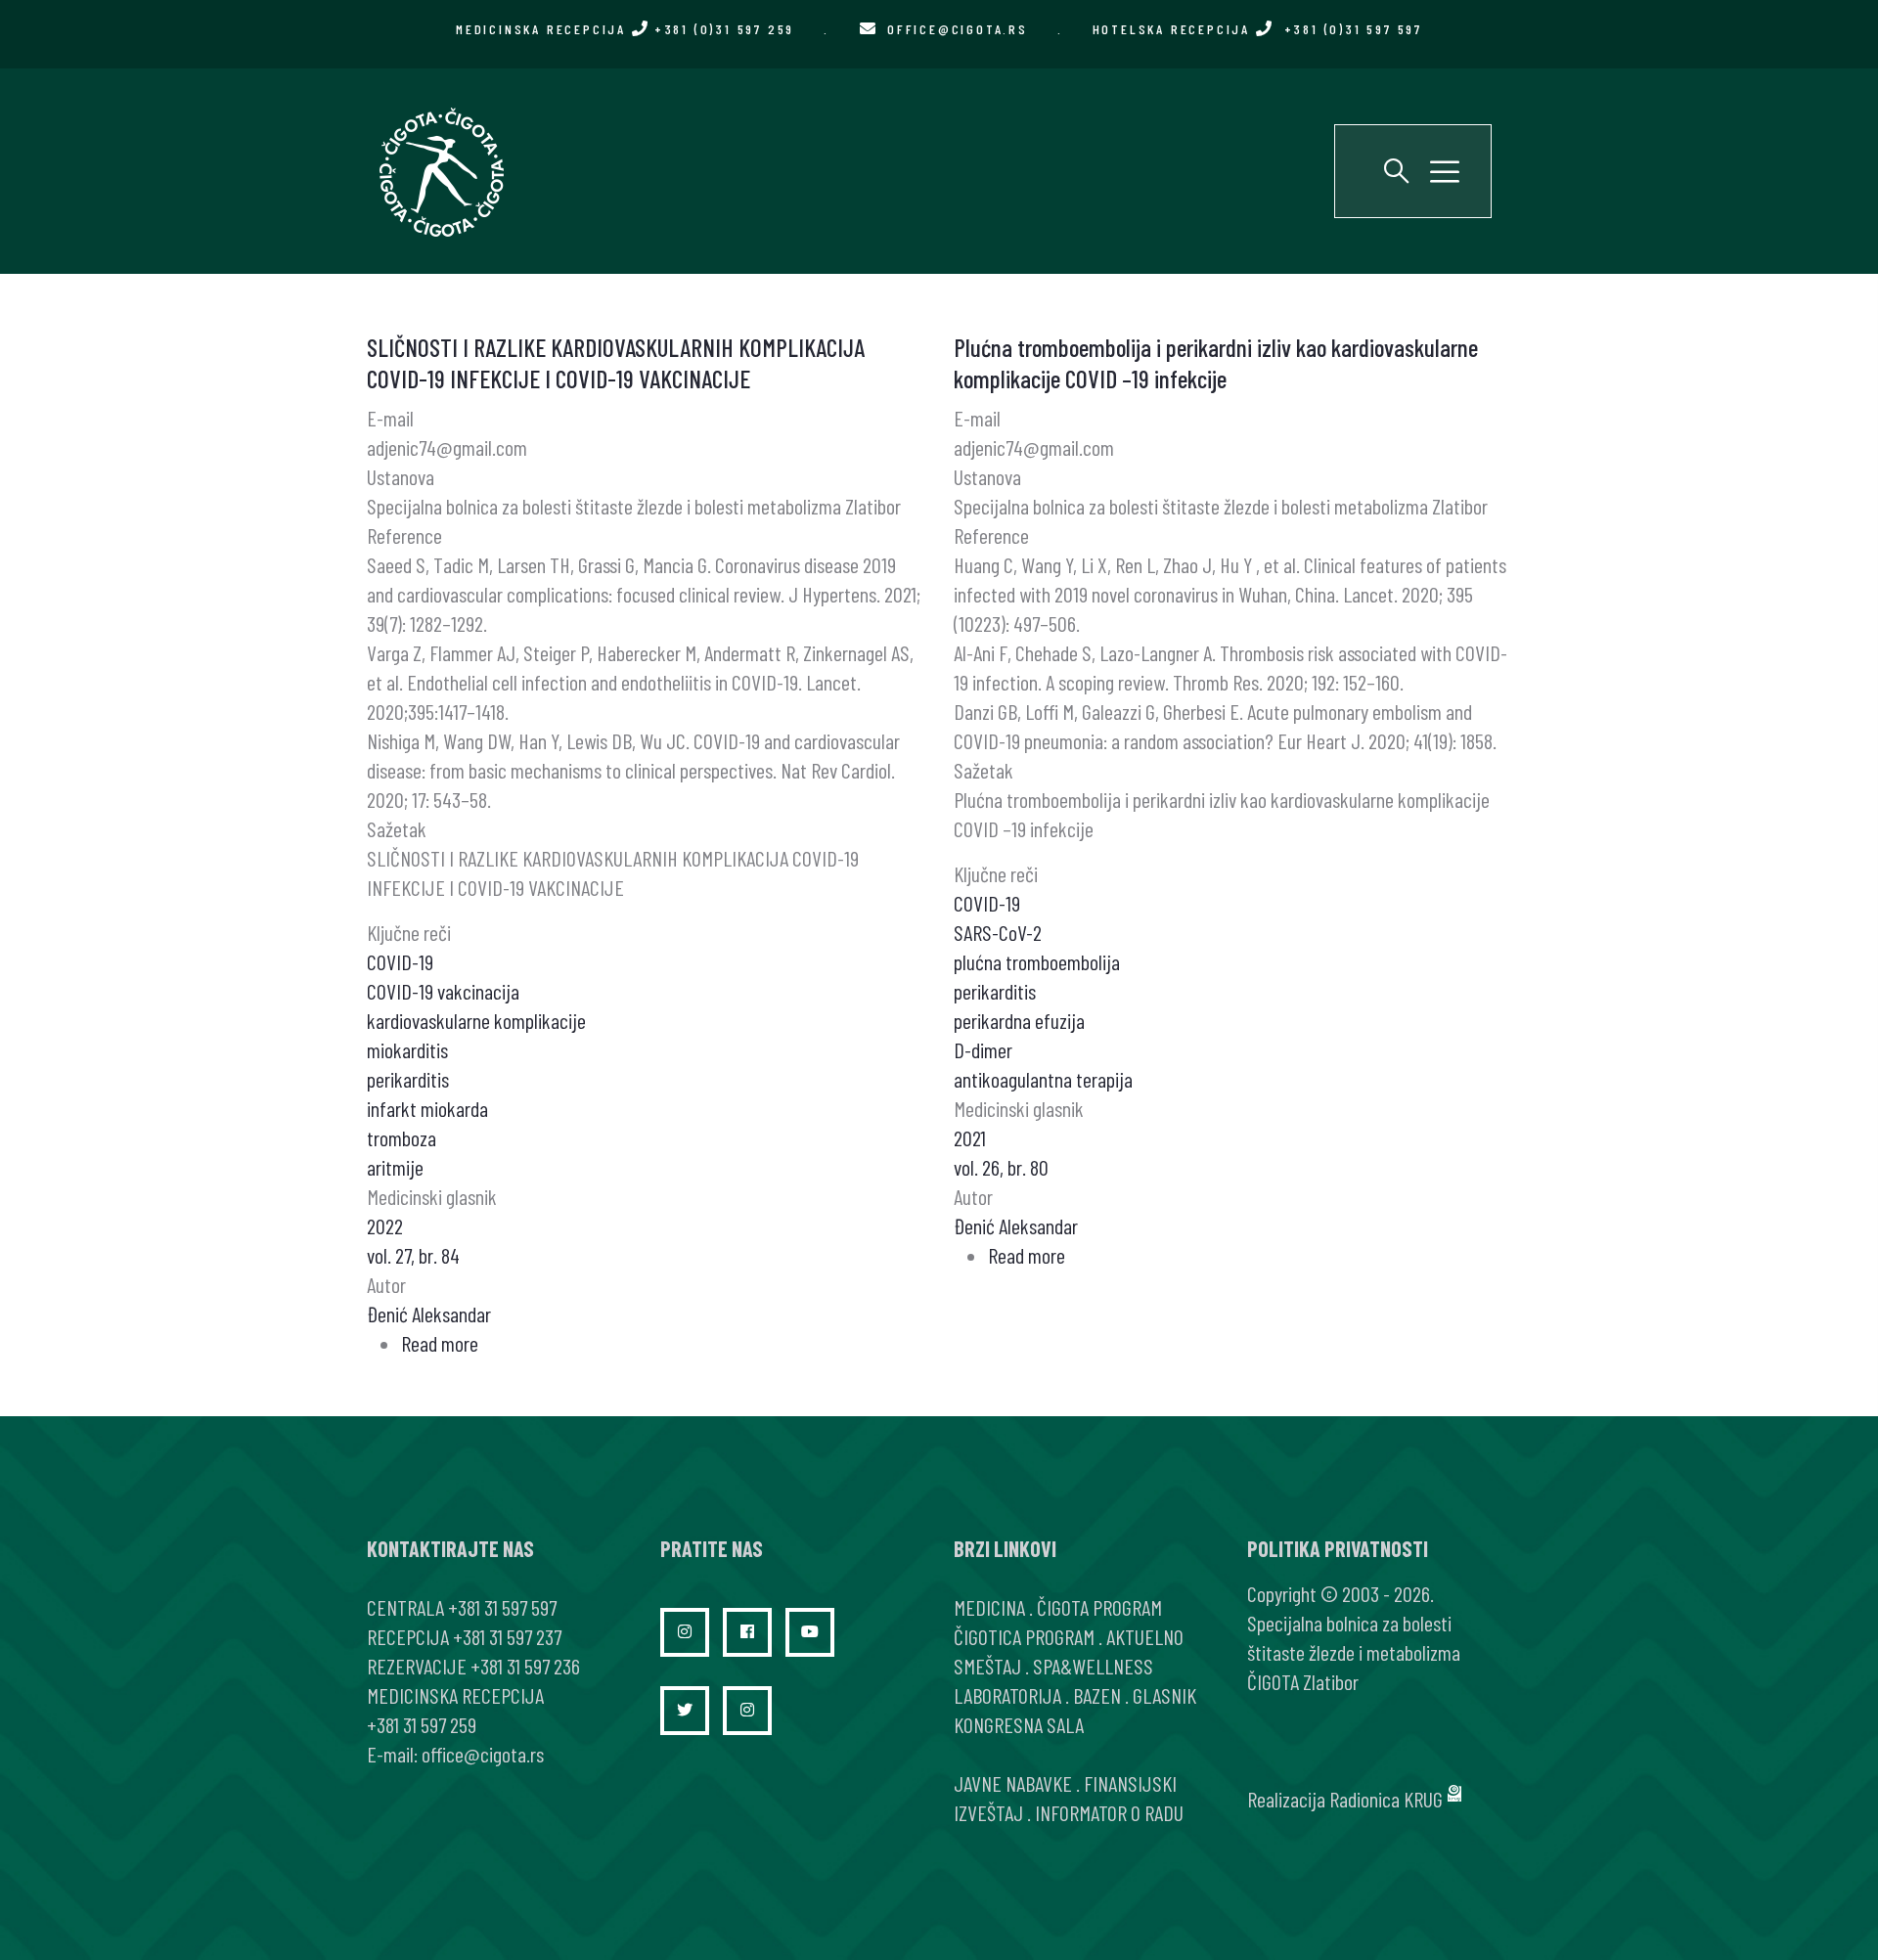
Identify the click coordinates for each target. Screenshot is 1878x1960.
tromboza (402, 1137)
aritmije (395, 1167)
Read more (440, 1343)
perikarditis (408, 1079)
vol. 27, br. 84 (413, 1255)
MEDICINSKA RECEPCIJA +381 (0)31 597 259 (625, 29)
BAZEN (1097, 1695)
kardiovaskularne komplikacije (476, 1020)
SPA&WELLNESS (1093, 1666)
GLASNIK (1164, 1695)
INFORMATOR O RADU (1109, 1812)
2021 (970, 1137)
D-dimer (983, 1049)
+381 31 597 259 (422, 1724)
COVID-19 (400, 961)
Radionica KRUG (1386, 1799)
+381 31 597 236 (525, 1666)
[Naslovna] (440, 171)
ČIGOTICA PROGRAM (1024, 1636)
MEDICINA (989, 1607)
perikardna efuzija (1019, 1020)
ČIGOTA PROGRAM (1099, 1607)
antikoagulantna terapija (1043, 1079)
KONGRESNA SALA (1019, 1724)
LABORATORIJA (1007, 1695)
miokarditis (407, 1049)
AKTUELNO (1145, 1636)
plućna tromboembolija (1037, 961)
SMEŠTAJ (987, 1666)
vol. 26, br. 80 (1001, 1167)
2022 (385, 1225)
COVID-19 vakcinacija (443, 991)
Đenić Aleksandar (429, 1314)
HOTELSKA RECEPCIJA (1257, 29)
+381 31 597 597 (502, 1607)
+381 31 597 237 (507, 1636)
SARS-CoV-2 (998, 932)
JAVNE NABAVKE (1013, 1783)
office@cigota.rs (958, 29)
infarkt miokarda (427, 1108)
